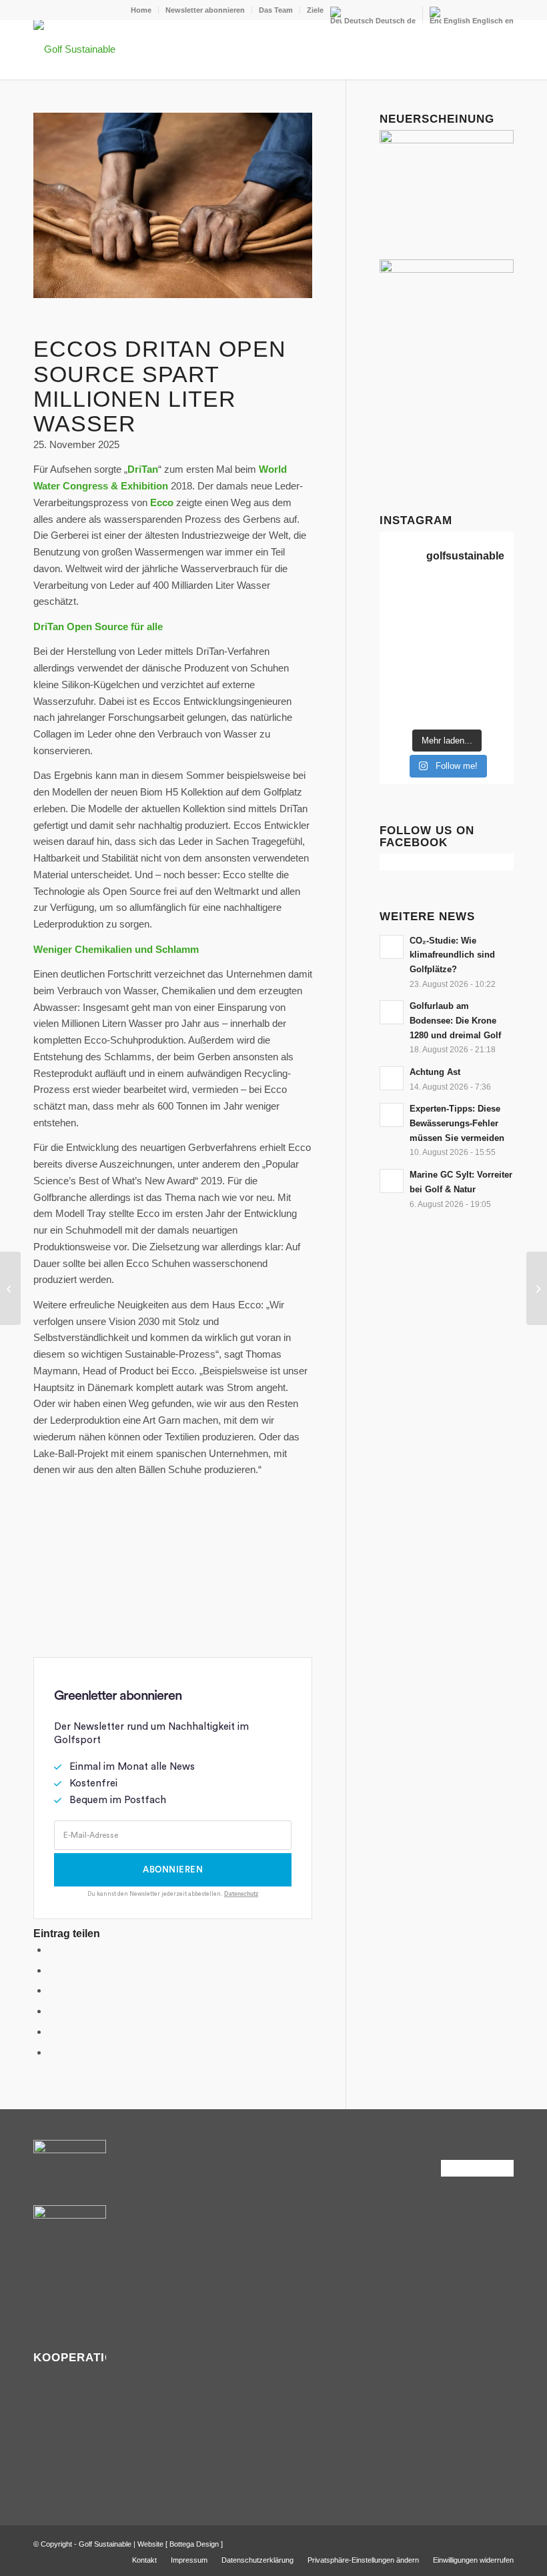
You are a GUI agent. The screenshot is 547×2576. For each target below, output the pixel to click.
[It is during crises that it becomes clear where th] (394, 619)
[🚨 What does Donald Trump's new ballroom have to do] (499, 710)
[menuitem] (141, 10)
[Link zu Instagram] (504, 2543)
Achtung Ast (435, 1072)
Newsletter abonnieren (205, 10)
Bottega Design (194, 2544)
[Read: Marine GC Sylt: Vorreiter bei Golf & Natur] (392, 1181)
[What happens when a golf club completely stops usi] (465, 710)
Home (141, 10)
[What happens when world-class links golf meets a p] (465, 665)
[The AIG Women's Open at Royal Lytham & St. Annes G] (429, 619)
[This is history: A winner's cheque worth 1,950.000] (394, 665)
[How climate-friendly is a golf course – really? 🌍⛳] (394, 597)
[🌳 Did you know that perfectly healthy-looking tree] (465, 597)
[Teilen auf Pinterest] (52, 2011)
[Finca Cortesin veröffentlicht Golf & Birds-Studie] (537, 1288)
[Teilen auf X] (52, 1970)
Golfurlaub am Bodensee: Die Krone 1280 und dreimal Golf (455, 1020)
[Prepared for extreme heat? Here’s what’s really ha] (429, 665)
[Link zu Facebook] (484, 2543)
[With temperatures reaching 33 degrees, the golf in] (499, 619)
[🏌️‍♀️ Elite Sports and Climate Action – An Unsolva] (429, 688)
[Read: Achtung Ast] (392, 1078)
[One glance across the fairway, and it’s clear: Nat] (394, 710)
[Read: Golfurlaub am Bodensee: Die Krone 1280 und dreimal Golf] (392, 1012)
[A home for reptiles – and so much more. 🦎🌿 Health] (465, 619)
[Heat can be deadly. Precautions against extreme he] (499, 597)
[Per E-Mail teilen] (52, 2052)
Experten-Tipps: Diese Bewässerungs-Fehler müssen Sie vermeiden (457, 1123)
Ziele (315, 10)
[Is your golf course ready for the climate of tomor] (499, 665)
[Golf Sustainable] (74, 49)
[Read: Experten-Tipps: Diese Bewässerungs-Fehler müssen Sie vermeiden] (392, 1115)
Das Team (276, 10)
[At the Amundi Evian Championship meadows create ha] (499, 642)
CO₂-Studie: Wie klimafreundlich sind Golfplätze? (452, 955)
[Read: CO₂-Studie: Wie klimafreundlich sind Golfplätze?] (392, 947)
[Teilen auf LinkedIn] (52, 2032)
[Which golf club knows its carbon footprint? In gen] (465, 688)
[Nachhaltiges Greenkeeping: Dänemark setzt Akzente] (10, 1288)
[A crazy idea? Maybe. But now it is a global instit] (394, 642)
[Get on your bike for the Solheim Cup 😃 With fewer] (394, 688)
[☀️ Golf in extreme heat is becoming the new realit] (499, 688)
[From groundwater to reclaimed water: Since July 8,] (465, 642)
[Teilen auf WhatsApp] (52, 1990)
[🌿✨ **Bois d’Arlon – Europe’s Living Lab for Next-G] (429, 710)
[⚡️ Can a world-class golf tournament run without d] (429, 642)
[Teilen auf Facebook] (52, 1950)
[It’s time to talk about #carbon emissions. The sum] (429, 597)
